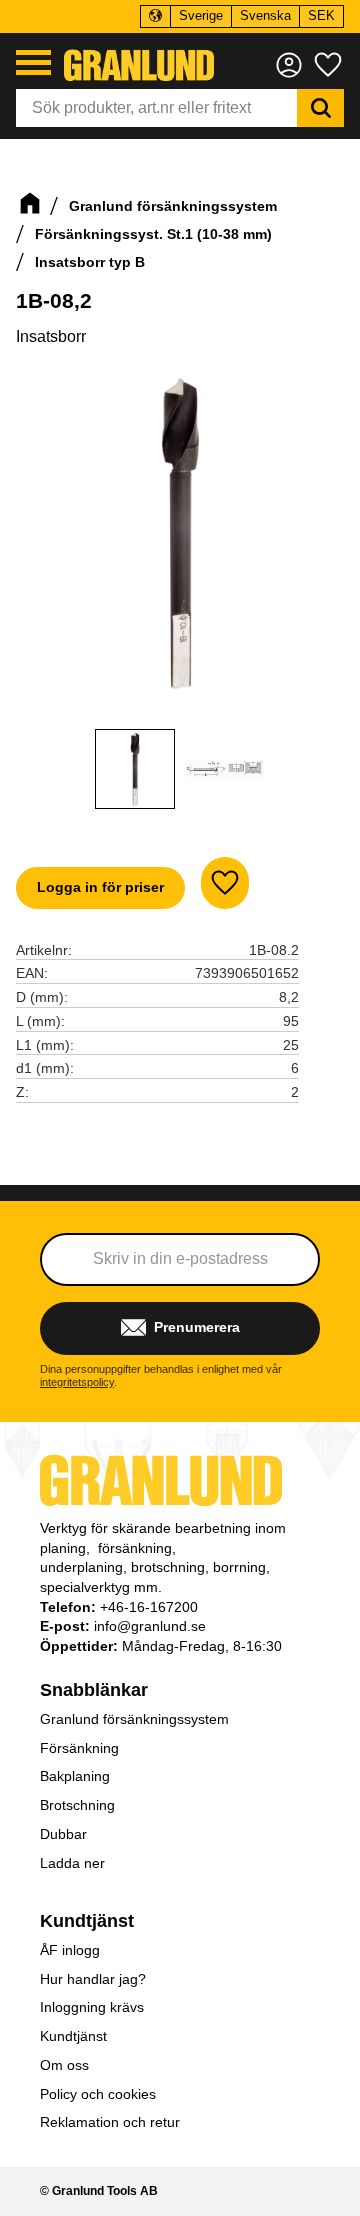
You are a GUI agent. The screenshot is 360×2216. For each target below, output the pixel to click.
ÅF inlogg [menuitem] (70, 1950)
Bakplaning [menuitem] (75, 1776)
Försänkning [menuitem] (79, 1748)
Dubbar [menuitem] (63, 1834)
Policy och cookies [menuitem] (98, 2094)
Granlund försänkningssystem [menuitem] (134, 1719)
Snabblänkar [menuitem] (94, 1690)
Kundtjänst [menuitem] (87, 1921)
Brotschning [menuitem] (77, 1805)
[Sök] (320, 108)
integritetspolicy (77, 1382)
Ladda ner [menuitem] (72, 1863)
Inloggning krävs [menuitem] (92, 2007)
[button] (33, 62)
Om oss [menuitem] (64, 2065)
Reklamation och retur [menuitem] (110, 2122)
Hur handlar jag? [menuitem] (93, 1979)
